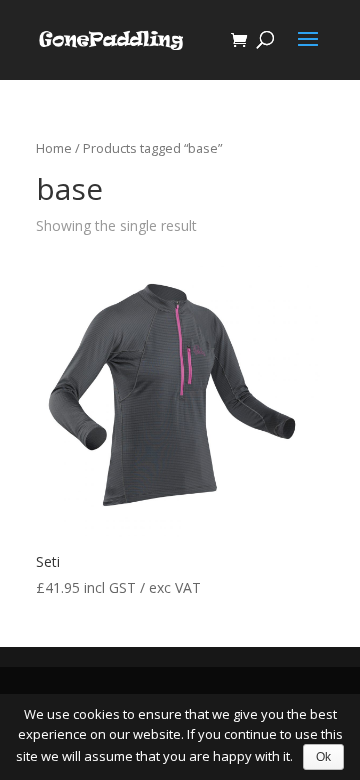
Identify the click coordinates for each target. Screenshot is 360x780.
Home (54, 148)
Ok (323, 757)
